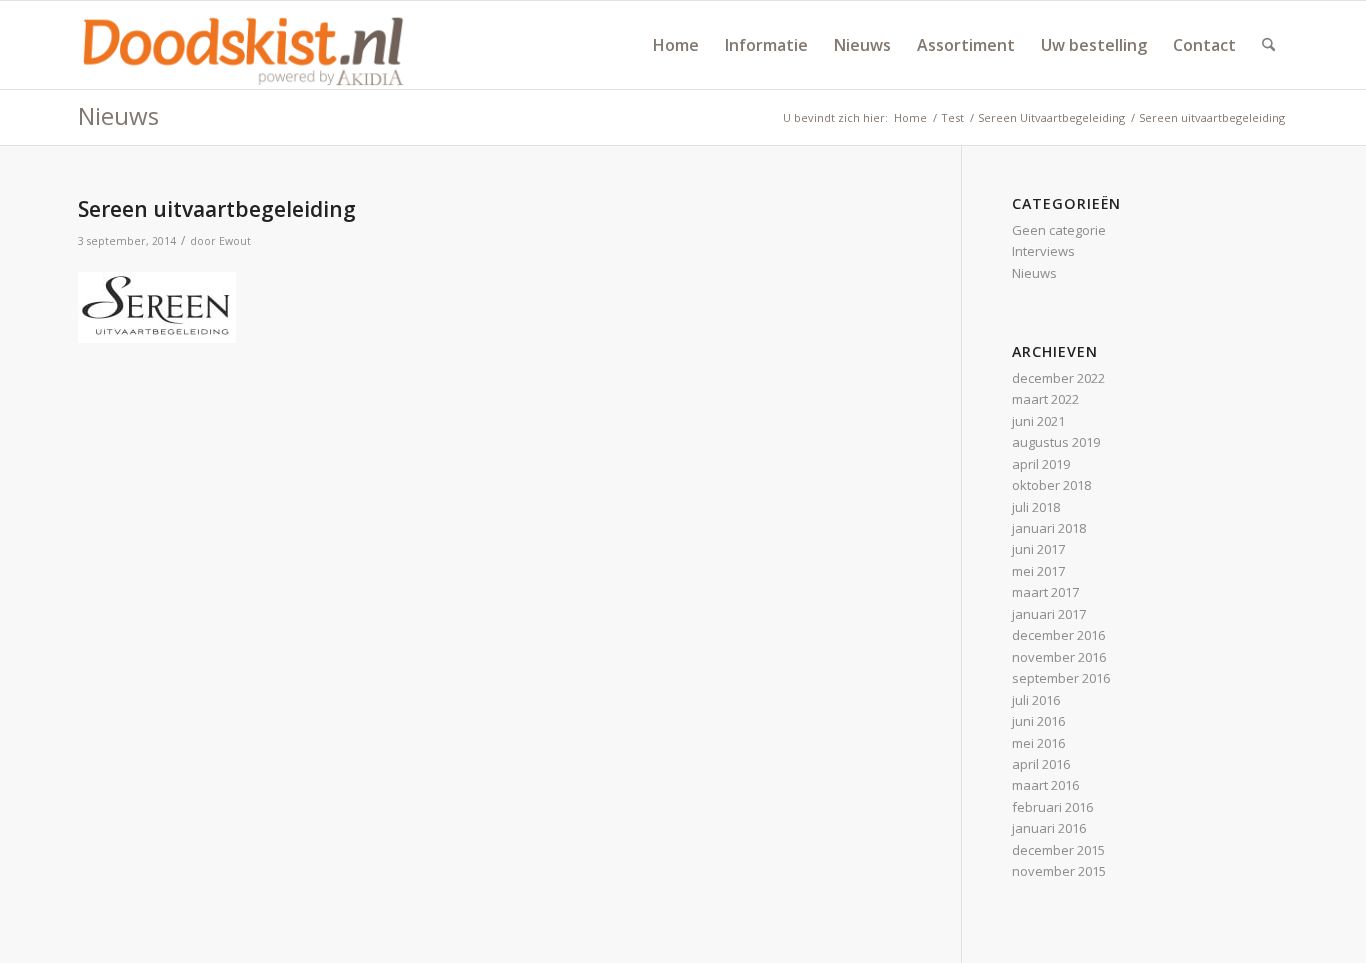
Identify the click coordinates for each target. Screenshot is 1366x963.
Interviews (1043, 251)
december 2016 (1058, 635)
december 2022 (1058, 378)
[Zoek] (1268, 45)
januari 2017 (1049, 614)
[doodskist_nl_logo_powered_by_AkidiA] (244, 45)
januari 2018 (1049, 528)
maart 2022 (1045, 399)
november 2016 (1059, 657)
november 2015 (1059, 871)
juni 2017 (1038, 549)
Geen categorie (1059, 230)
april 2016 (1041, 764)
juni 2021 (1038, 421)
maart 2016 (1045, 785)
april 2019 (1041, 464)
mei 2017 (1038, 571)
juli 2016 (1036, 700)
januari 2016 (1049, 828)
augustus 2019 (1056, 442)
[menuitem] (676, 45)
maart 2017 (1045, 592)
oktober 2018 (1051, 485)
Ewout (235, 241)
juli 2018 (1036, 507)
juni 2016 (1038, 721)
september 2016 (1061, 678)
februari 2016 (1052, 807)
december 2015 (1058, 850)
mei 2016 (1038, 743)
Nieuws (118, 115)
